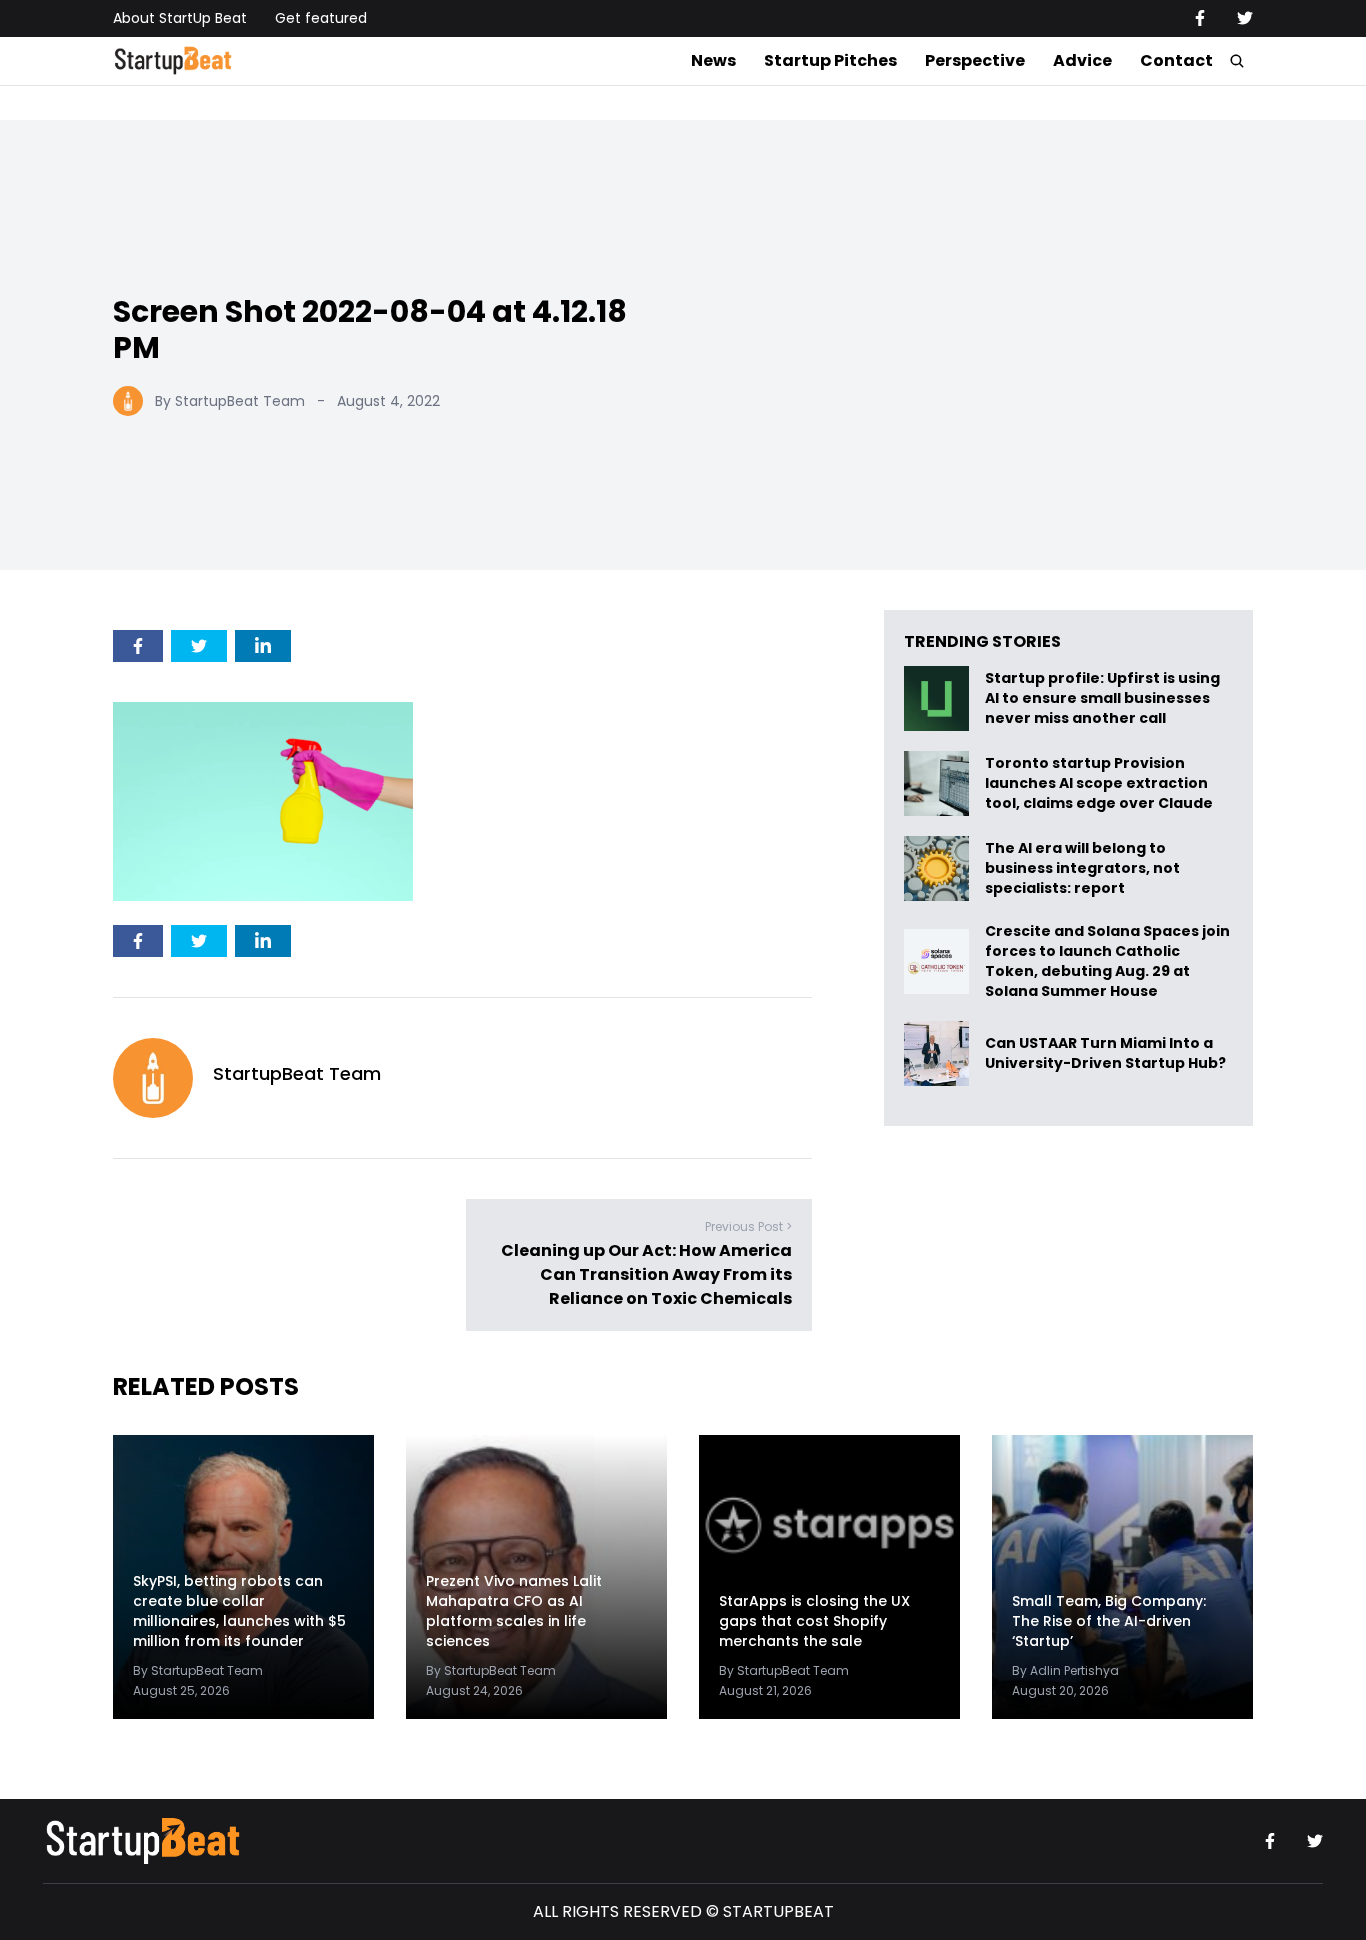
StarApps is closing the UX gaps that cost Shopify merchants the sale (814, 1621)
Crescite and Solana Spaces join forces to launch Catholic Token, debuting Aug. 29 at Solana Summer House (1107, 961)
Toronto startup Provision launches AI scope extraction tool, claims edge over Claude (1100, 783)
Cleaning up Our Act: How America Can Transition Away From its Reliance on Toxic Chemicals (646, 1274)
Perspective (975, 60)
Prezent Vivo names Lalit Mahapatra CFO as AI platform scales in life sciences (514, 1611)
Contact (1176, 60)
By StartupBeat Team (230, 401)
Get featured (321, 18)
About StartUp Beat (180, 18)
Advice (1082, 60)
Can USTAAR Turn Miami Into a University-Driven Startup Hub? (1105, 1053)
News (713, 60)
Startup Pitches (830, 60)
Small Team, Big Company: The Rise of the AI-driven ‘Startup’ (1109, 1621)
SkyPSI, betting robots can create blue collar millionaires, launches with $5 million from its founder (239, 1611)
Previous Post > (748, 1226)
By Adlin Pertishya (1065, 1670)
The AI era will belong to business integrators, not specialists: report (1082, 868)
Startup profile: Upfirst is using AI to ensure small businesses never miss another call (1102, 698)
